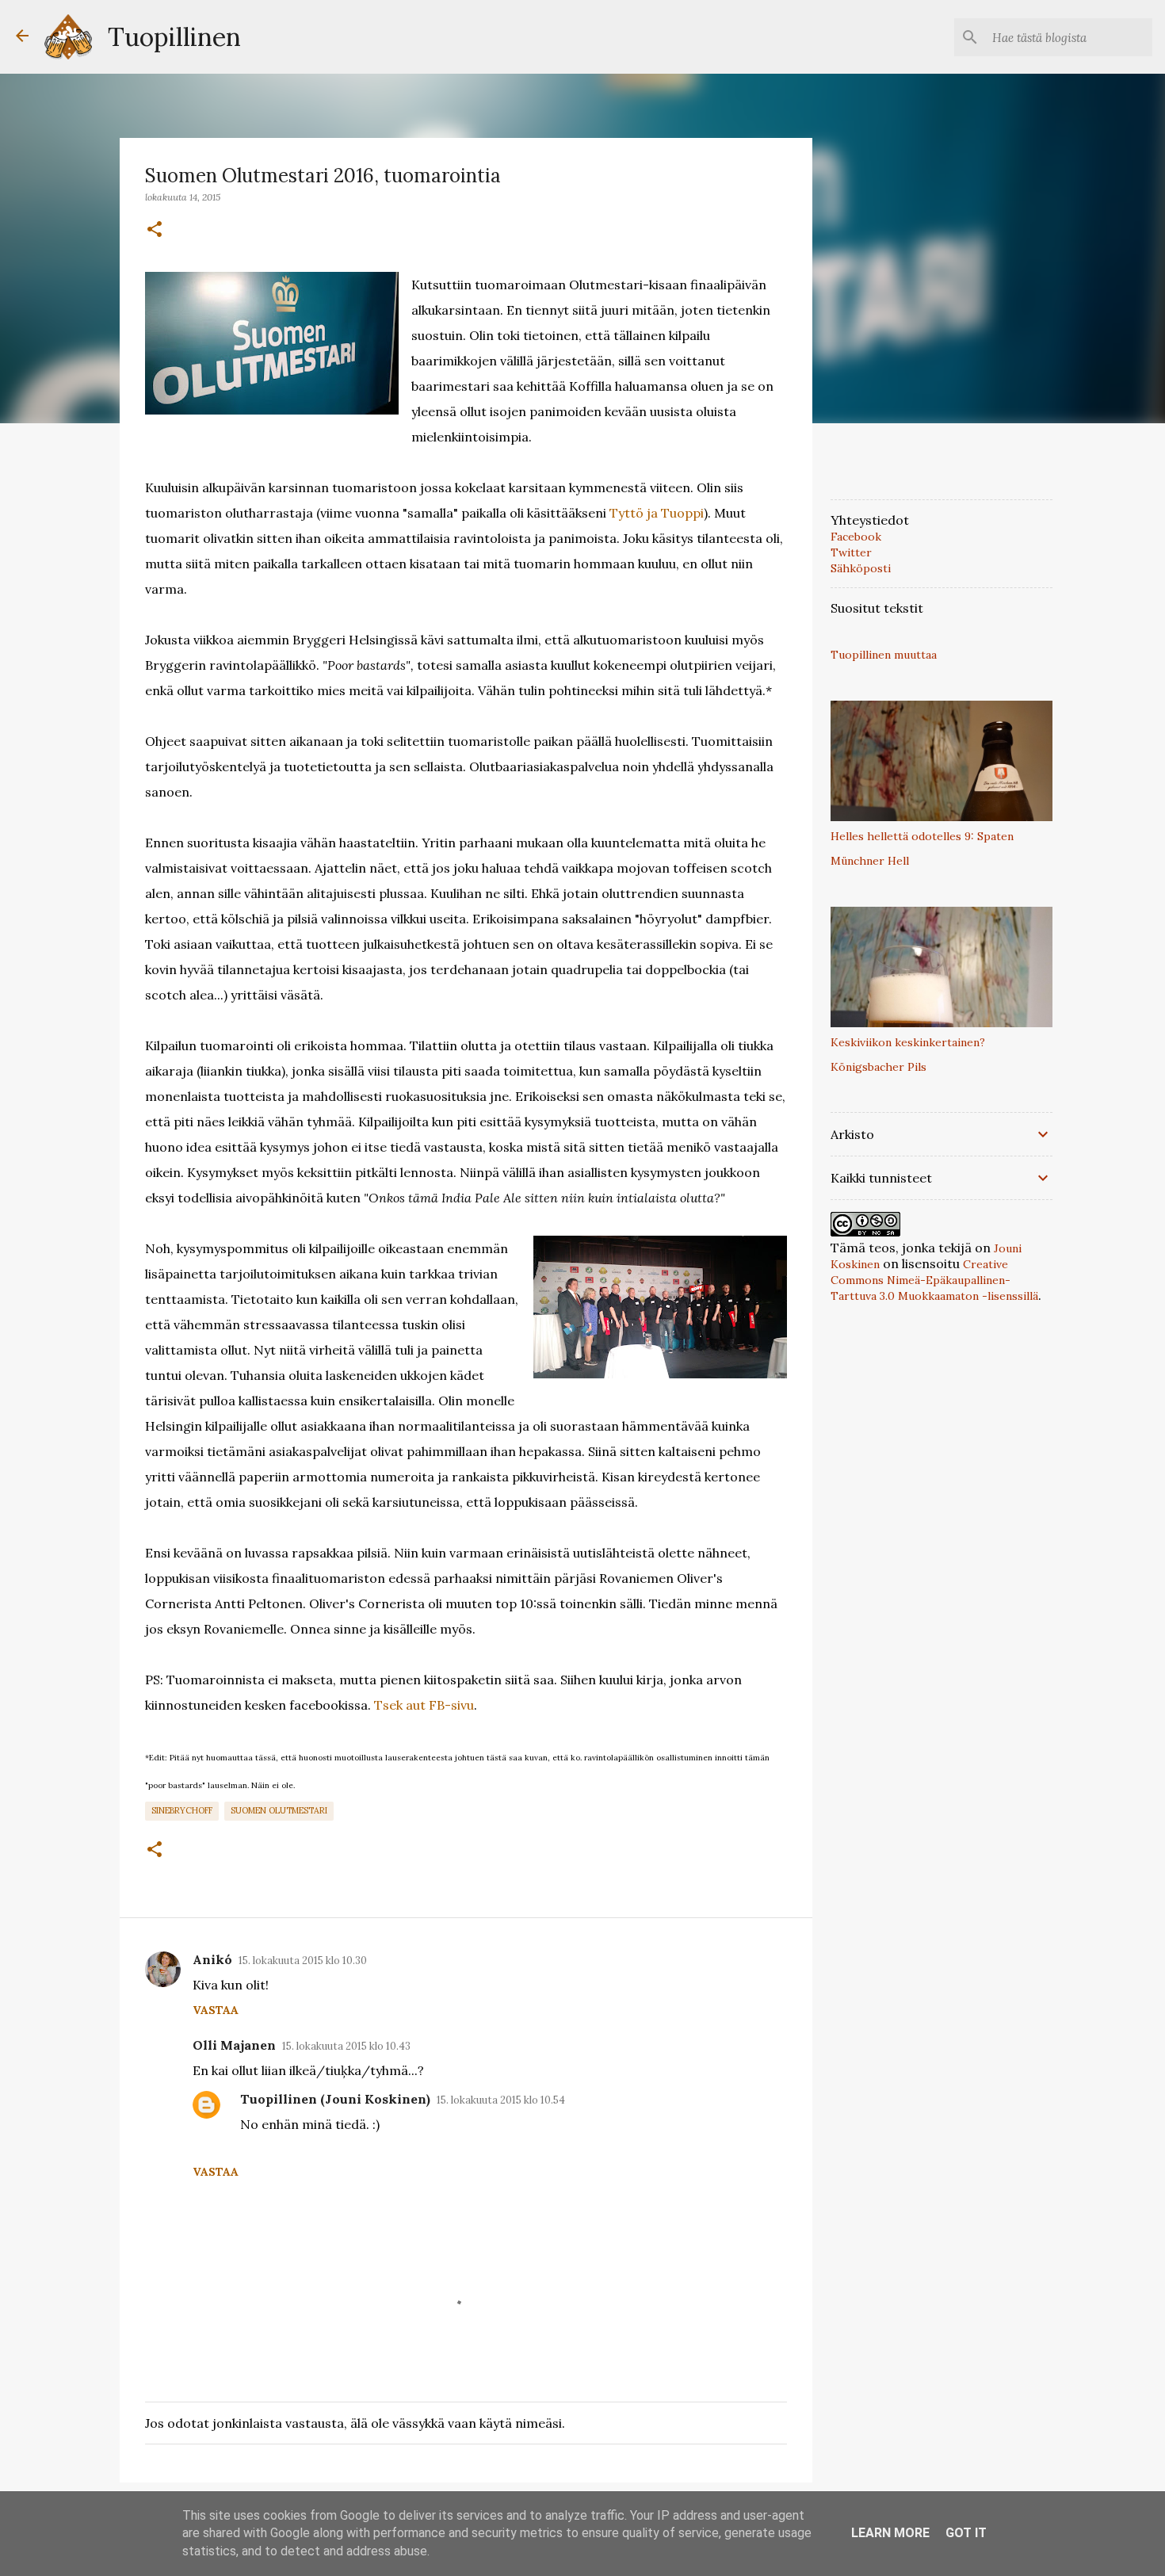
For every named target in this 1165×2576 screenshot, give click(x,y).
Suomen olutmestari (279, 1810)
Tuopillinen (174, 37)
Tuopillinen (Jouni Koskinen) (335, 2099)
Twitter (851, 552)
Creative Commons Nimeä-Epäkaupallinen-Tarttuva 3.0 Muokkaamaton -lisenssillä (934, 1280)
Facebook (856, 537)
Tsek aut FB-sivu (424, 1705)
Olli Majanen (234, 2045)
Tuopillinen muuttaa (884, 655)
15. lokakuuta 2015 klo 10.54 (501, 2100)
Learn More (890, 2533)
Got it (966, 2533)
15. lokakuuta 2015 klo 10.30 (303, 1961)
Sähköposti (861, 568)
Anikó (212, 1959)
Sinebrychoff (182, 1810)
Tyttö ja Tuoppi (657, 513)
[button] (155, 230)
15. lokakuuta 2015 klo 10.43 (346, 2046)
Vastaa (216, 2010)
